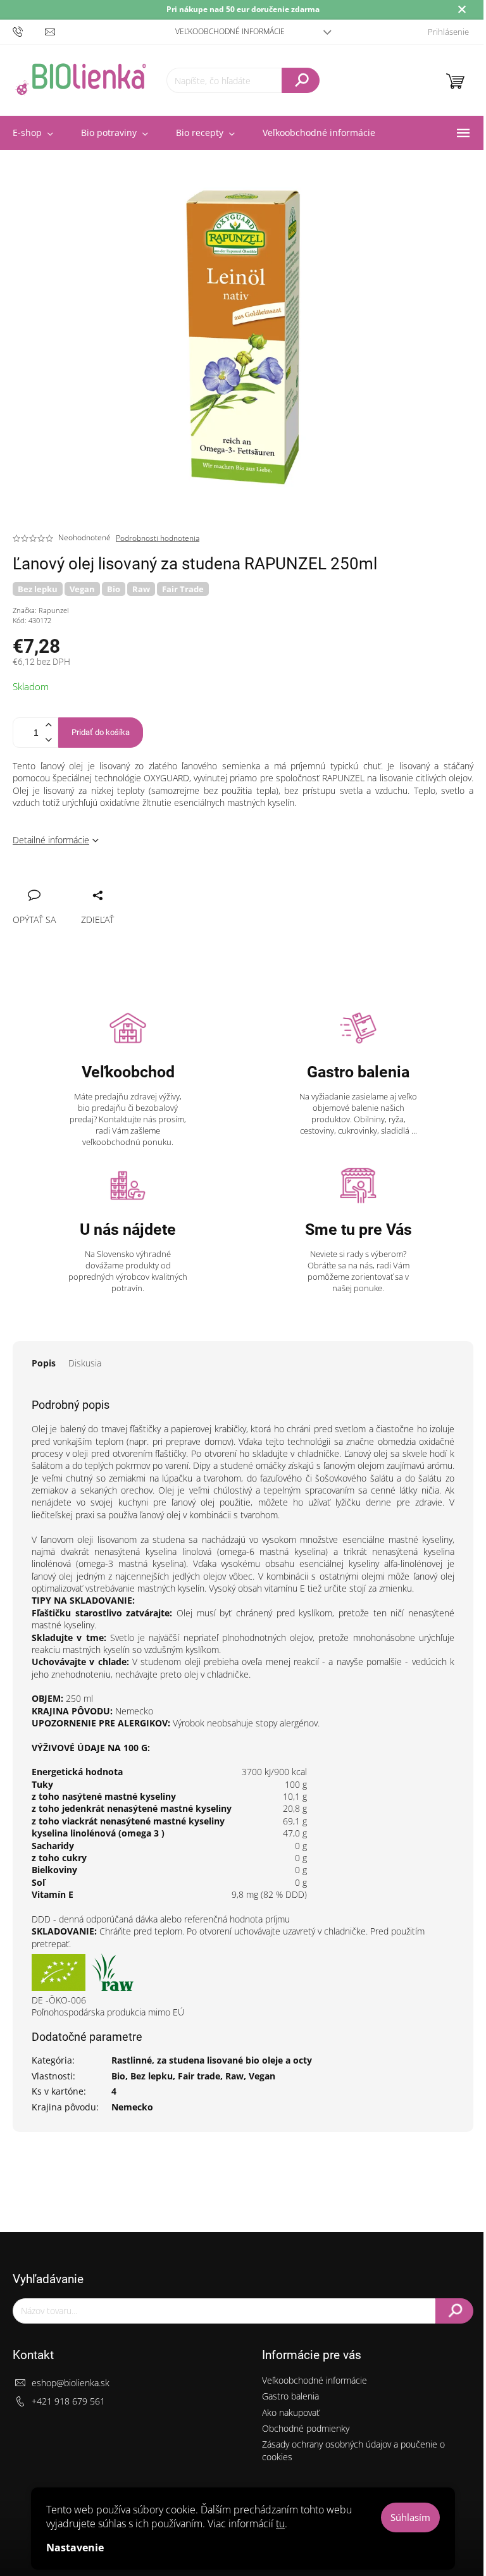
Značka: (40, 610)
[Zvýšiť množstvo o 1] (48, 725)
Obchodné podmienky (306, 2428)
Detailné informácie (51, 840)
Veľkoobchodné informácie (230, 31)
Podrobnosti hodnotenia (158, 538)
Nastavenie (75, 2548)
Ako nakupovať (291, 2412)
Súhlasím (410, 2517)
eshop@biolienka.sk (71, 2383)
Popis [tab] (44, 1363)
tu (280, 2523)
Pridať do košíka (101, 732)
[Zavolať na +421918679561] (29, 31)
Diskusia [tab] (85, 1363)
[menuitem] (115, 133)
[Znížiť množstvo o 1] (48, 740)
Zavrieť (108, 881)
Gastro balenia (290, 2396)
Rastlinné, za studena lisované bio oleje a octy (212, 2060)
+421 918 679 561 (68, 2401)
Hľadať (301, 80)
